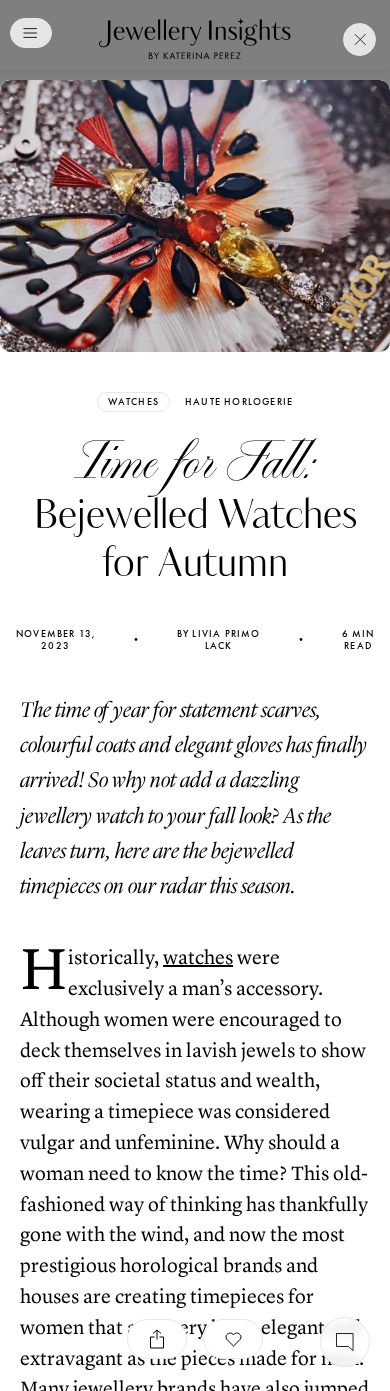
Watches (133, 401)
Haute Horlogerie (239, 402)
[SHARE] (157, 1339)
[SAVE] (233, 1339)
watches (198, 957)
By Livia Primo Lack (219, 640)
